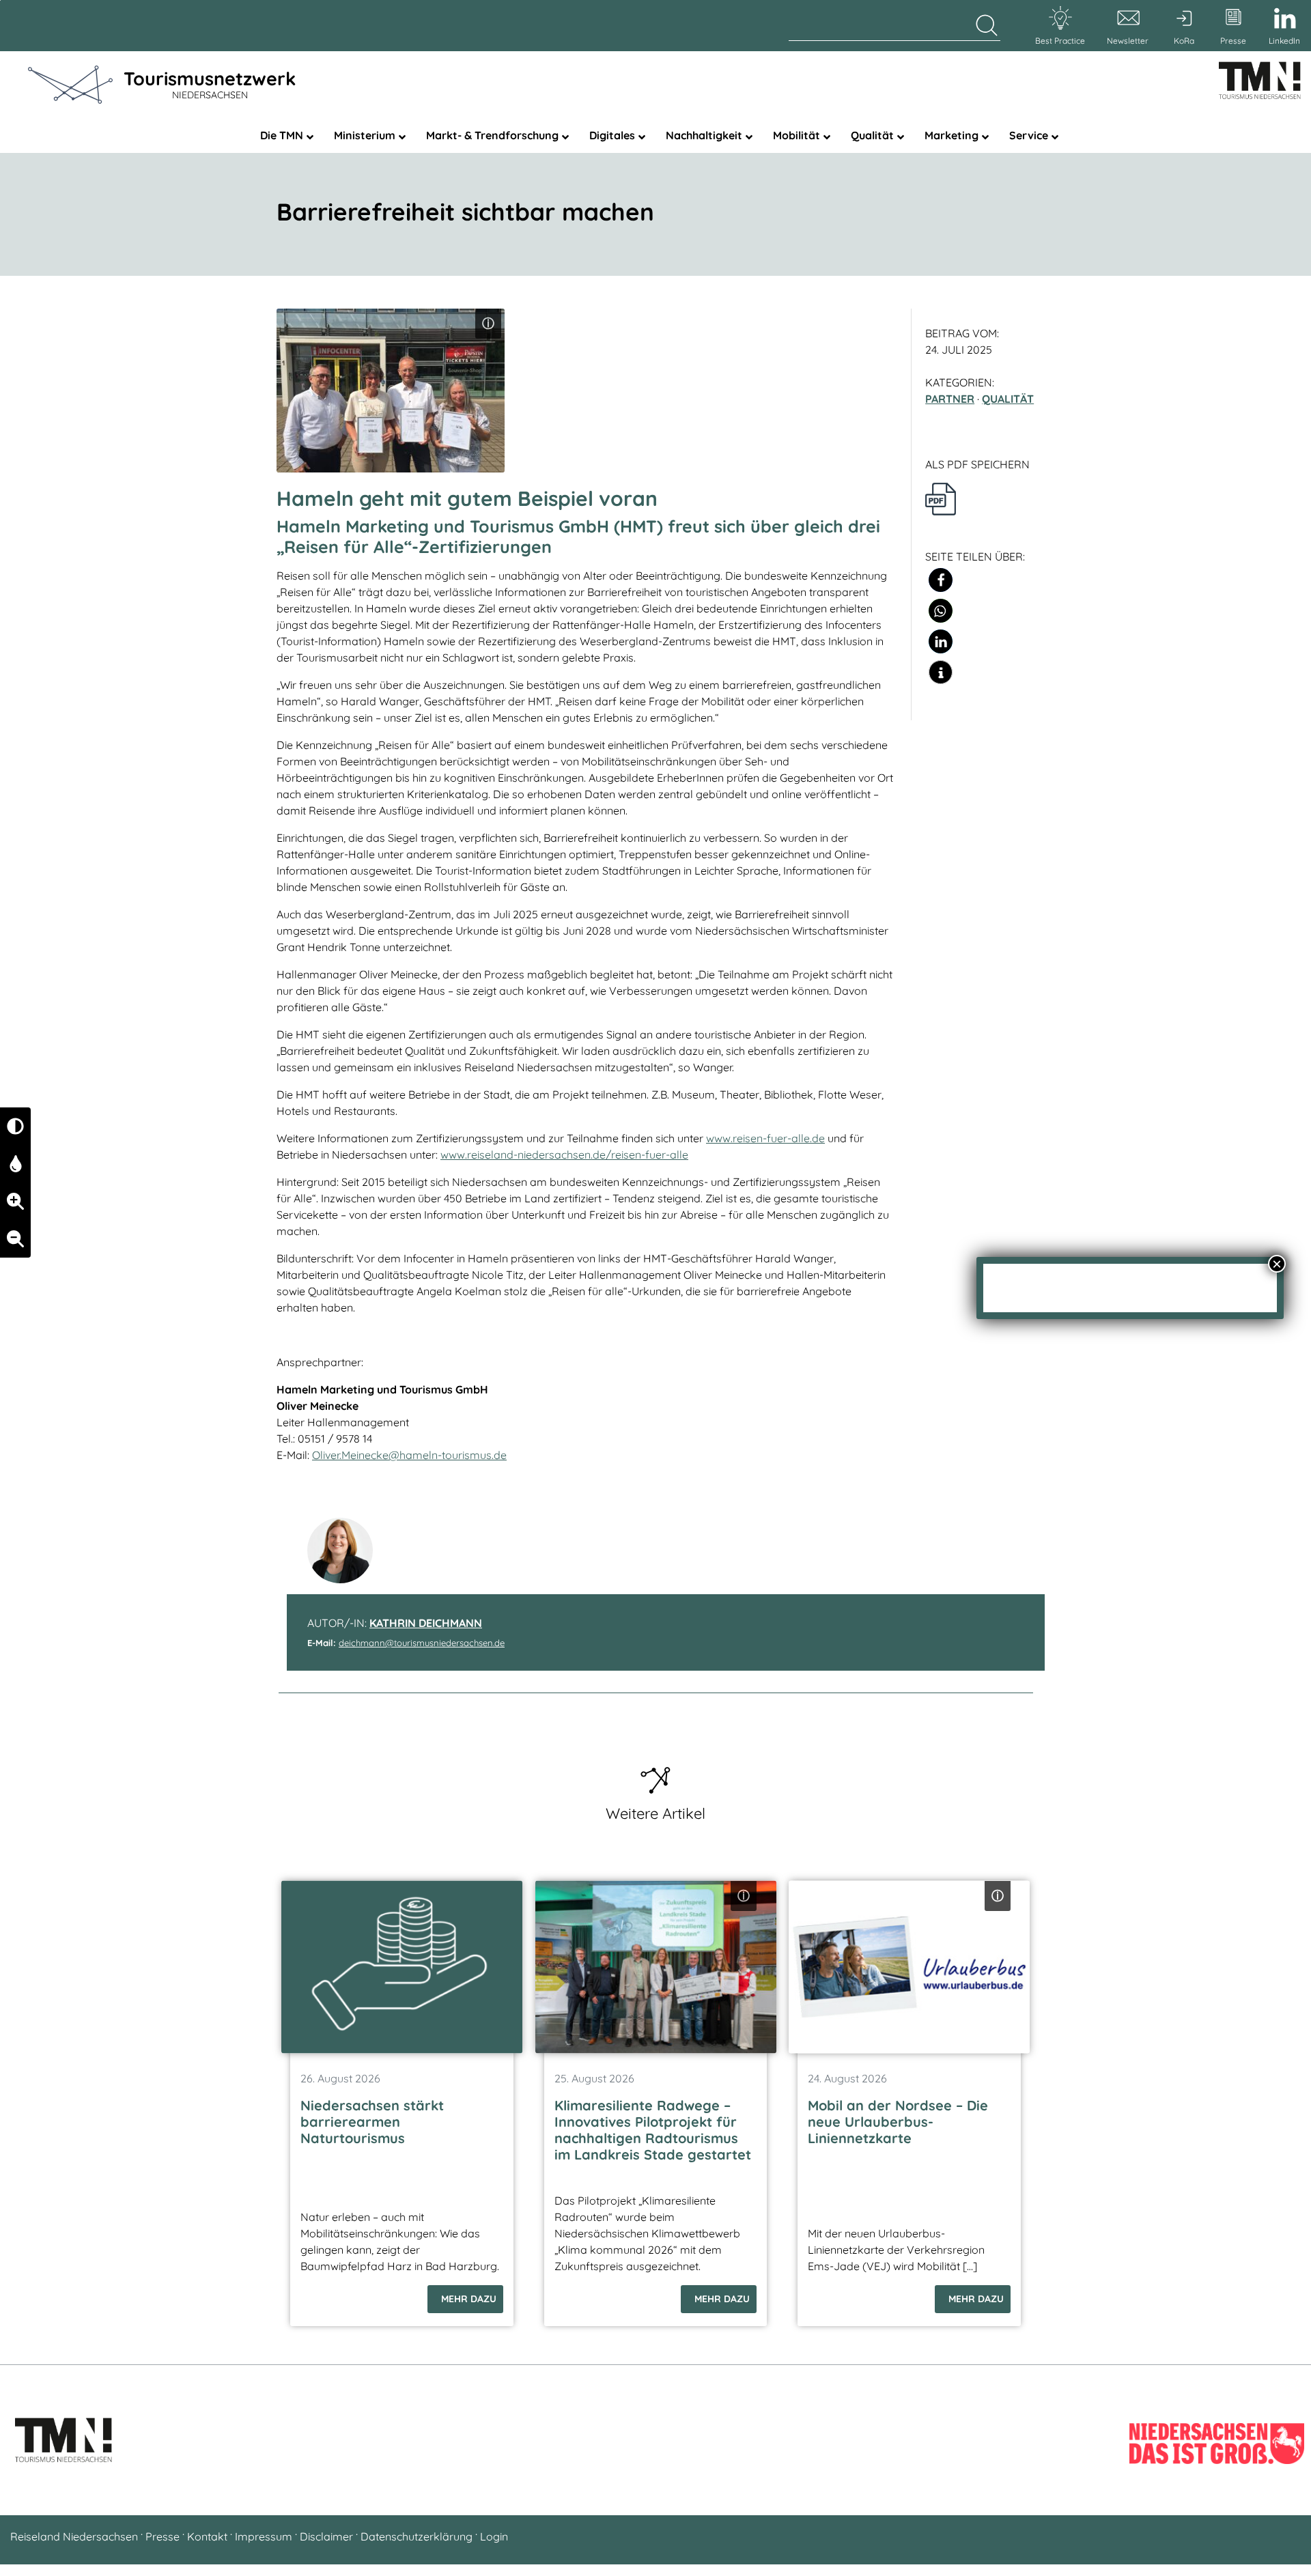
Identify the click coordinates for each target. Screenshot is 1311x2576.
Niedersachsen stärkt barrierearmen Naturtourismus (372, 2122)
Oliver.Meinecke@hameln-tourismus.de (409, 1455)
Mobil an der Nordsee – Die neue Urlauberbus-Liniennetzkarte (898, 2122)
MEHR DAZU (469, 2299)
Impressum (264, 2536)
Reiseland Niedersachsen (74, 2536)
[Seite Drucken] (941, 498)
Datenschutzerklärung (417, 2536)
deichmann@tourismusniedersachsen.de (422, 1643)
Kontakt (207, 2536)
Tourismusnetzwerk (210, 84)
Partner (950, 399)
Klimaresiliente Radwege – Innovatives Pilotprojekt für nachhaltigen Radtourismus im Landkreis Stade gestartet (653, 2130)
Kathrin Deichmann (426, 1623)
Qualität (1008, 399)
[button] (941, 580)
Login (494, 2536)
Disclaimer (326, 2536)
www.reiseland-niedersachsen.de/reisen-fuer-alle (564, 1155)
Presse (163, 2536)
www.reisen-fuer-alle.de (765, 1138)
